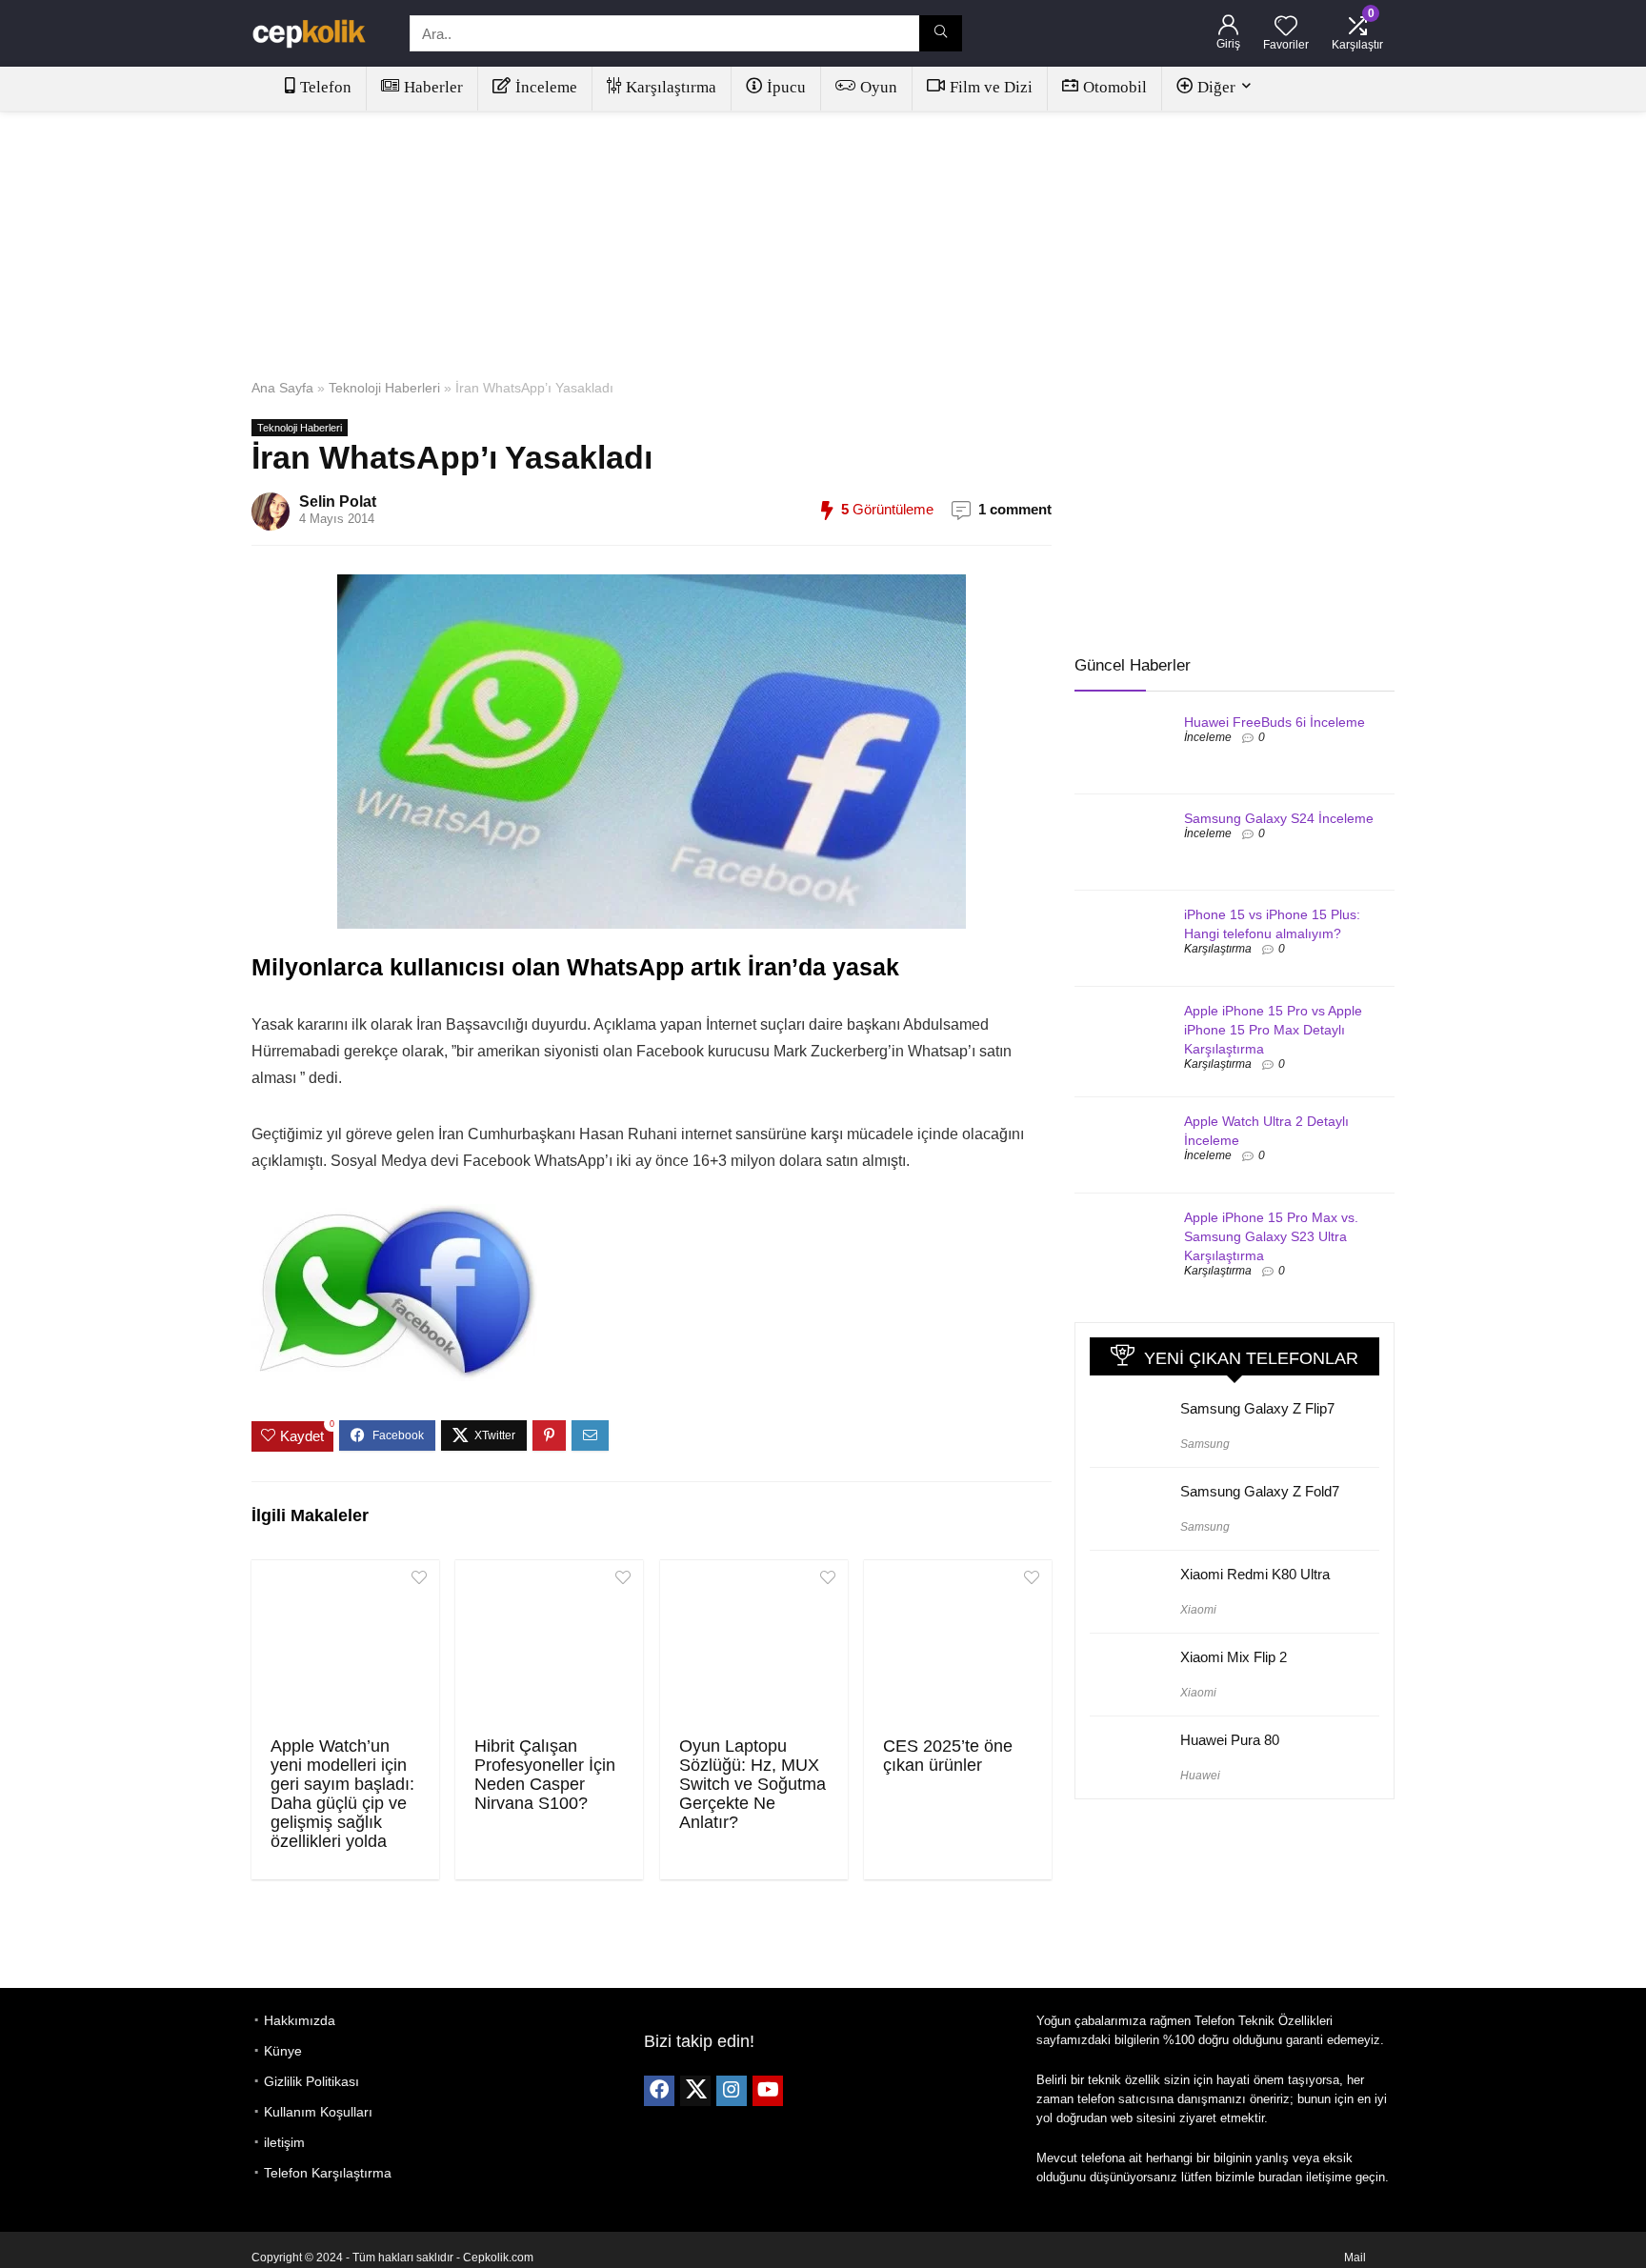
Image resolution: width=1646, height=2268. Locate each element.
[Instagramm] (732, 2091)
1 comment (1015, 509)
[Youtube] (768, 2091)
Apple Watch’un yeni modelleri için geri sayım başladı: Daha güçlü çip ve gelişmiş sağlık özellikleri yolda (342, 1794)
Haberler (433, 87)
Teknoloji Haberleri (384, 388)
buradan (1280, 2177)
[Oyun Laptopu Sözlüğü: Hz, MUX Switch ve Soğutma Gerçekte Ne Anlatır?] (754, 1646)
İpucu (786, 87)
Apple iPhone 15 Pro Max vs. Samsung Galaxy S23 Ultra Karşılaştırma (1271, 1236)
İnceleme (546, 87)
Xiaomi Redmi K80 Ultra (1255, 1574)
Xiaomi (1198, 1610)
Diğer (1216, 87)
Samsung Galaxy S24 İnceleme (1279, 818)
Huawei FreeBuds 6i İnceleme (1275, 722)
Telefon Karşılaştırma (328, 2173)
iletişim (284, 2142)
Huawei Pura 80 (1230, 1740)
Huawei (1200, 1776)
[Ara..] (941, 33)
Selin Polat (338, 502)
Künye (283, 2051)
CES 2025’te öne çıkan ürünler (948, 1756)
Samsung (1205, 1444)
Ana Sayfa (282, 388)
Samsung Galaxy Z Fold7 (1260, 1491)
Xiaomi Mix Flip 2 (1234, 1657)
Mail (1355, 2258)
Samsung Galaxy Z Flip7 (1257, 1408)
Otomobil (1115, 87)
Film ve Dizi (991, 87)
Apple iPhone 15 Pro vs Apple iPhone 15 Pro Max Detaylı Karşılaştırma (1273, 1030)
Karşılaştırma (671, 87)
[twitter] (695, 2091)
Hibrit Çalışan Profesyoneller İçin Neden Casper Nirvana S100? (545, 1775)
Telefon (326, 87)
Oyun (879, 87)
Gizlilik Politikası (311, 2081)
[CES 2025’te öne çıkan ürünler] (958, 1646)
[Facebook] (659, 2091)
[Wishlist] (1286, 27)
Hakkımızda (300, 2020)
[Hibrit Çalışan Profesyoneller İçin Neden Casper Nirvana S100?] (549, 1646)
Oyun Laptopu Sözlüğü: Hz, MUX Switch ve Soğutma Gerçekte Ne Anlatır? (753, 1784)
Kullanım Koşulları (318, 2112)
